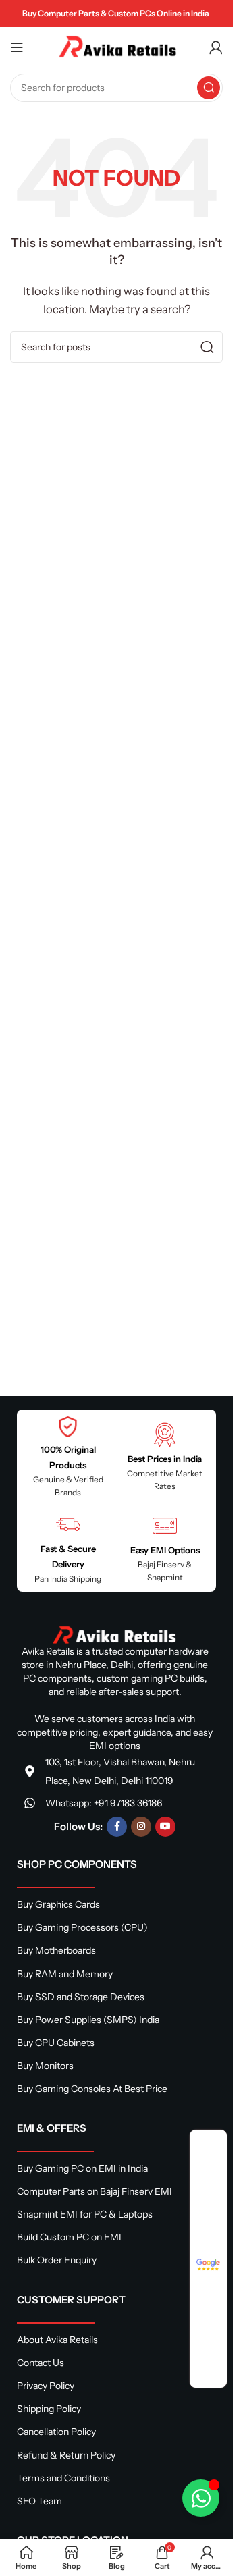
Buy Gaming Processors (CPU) (82, 1927)
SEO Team (39, 2501)
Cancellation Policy (56, 2432)
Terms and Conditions (63, 2478)
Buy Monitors (45, 2066)
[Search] (209, 88)
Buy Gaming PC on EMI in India (82, 2168)
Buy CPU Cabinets (56, 2043)
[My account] (216, 47)
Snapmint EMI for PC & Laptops (85, 2214)
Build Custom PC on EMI (69, 2237)
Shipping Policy (49, 2409)
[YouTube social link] (165, 1827)
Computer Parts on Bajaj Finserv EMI (94, 2191)
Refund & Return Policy (66, 2455)
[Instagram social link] (141, 1827)
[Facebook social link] (117, 1827)
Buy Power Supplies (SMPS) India (88, 2020)
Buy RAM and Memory (65, 1974)
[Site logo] (117, 46)
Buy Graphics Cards (58, 1904)
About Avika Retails (57, 2340)
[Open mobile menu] (17, 47)
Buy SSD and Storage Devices (81, 1997)
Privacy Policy (46, 2386)
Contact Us (40, 2363)
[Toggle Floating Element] (201, 2498)
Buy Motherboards (56, 1950)
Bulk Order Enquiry (57, 2260)
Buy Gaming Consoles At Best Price (92, 2089)
